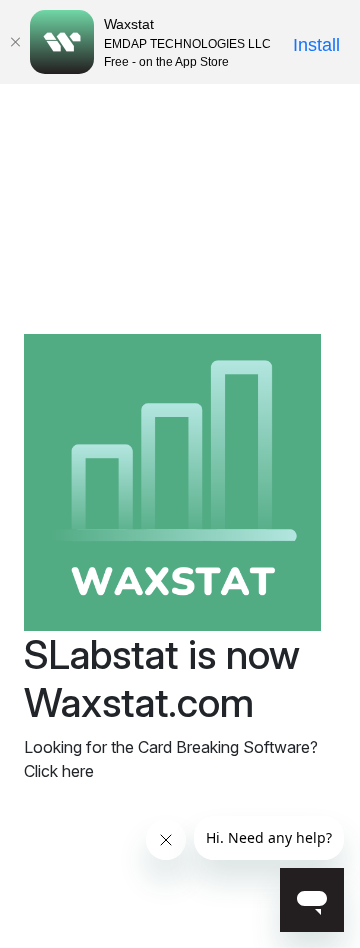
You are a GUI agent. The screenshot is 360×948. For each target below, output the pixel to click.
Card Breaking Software (224, 747)
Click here (59, 771)
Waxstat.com (139, 702)
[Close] (15, 42)
